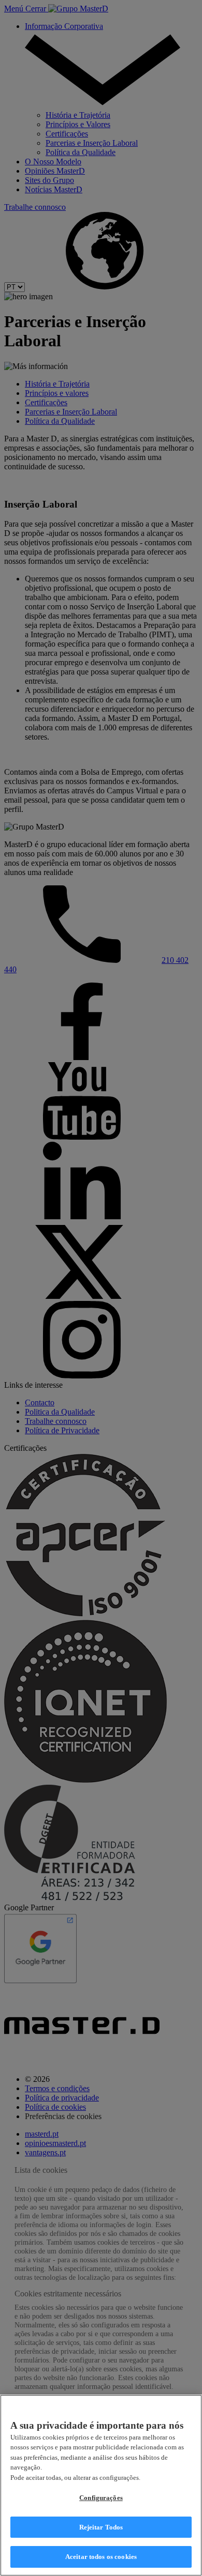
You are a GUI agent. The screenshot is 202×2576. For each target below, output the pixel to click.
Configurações (101, 2498)
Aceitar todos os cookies (101, 2557)
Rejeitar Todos (101, 2527)
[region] (101, 2485)
